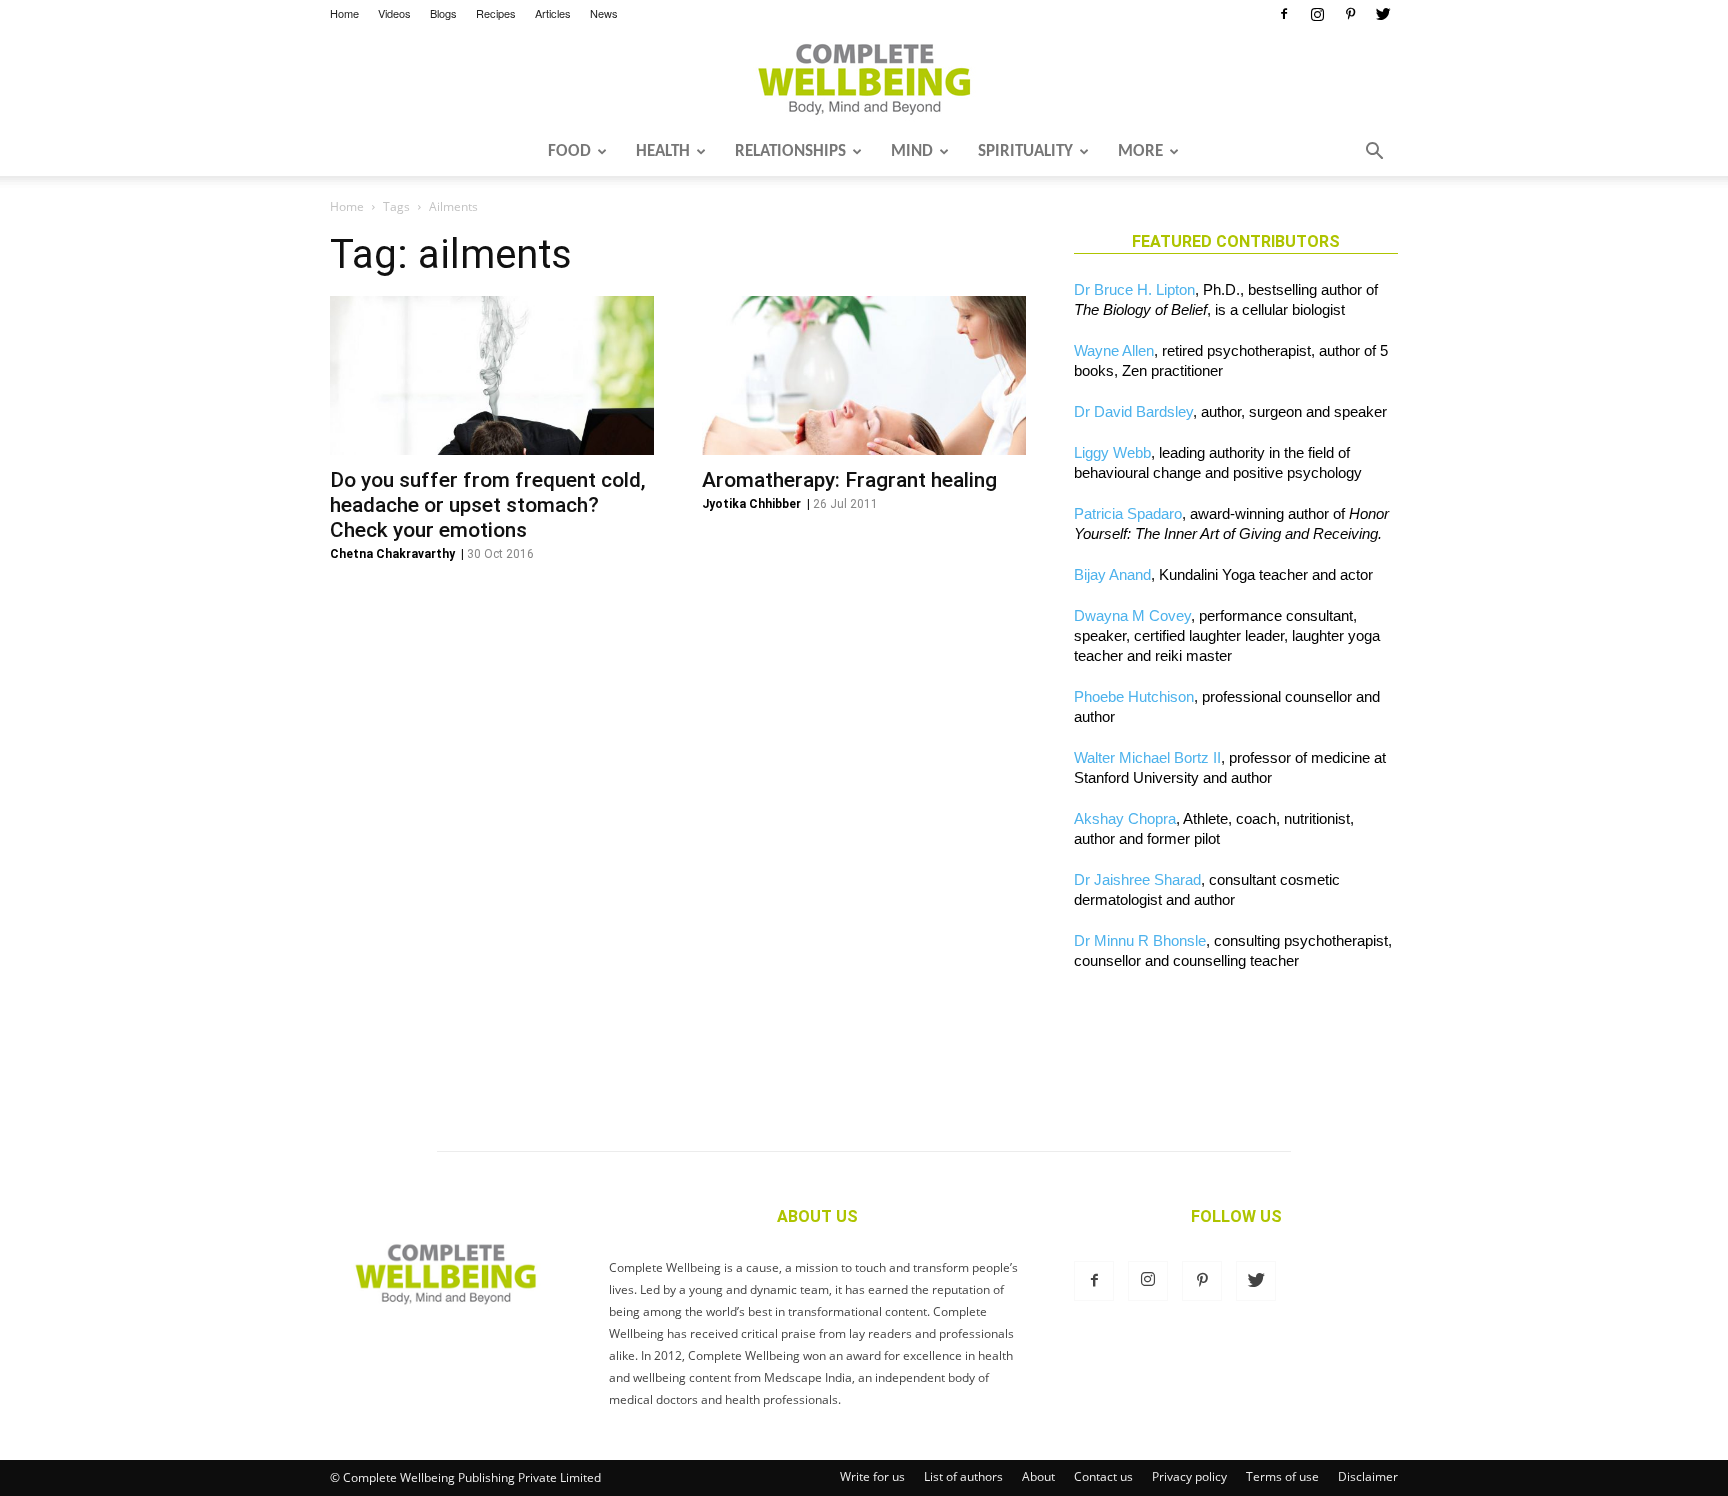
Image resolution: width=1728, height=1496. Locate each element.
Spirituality (1025, 151)
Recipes (496, 13)
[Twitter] (1383, 14)
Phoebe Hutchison (1134, 696)
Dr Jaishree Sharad (1137, 879)
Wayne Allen (1114, 350)
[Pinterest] (1350, 14)
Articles (553, 13)
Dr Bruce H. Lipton (1134, 289)
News (604, 13)
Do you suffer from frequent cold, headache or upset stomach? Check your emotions (488, 505)
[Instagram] (1317, 14)
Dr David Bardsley (1133, 411)
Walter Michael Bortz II (1147, 757)
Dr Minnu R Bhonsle (1140, 940)
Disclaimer (1368, 1476)
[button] (1374, 153)
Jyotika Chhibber (751, 504)
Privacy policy (1189, 1476)
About (1038, 1476)
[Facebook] (1284, 14)
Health (663, 151)
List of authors (963, 1476)
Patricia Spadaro (1128, 513)
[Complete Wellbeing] (864, 79)
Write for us (872, 1476)
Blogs (443, 13)
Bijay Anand (1112, 574)
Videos (394, 13)
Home (344, 13)
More (1140, 151)
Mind (912, 151)
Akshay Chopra (1125, 818)
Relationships (790, 151)
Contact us (1103, 1476)
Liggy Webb (1112, 452)
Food (569, 151)
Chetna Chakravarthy (392, 554)
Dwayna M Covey (1132, 615)
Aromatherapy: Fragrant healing (849, 480)
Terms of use (1282, 1476)
